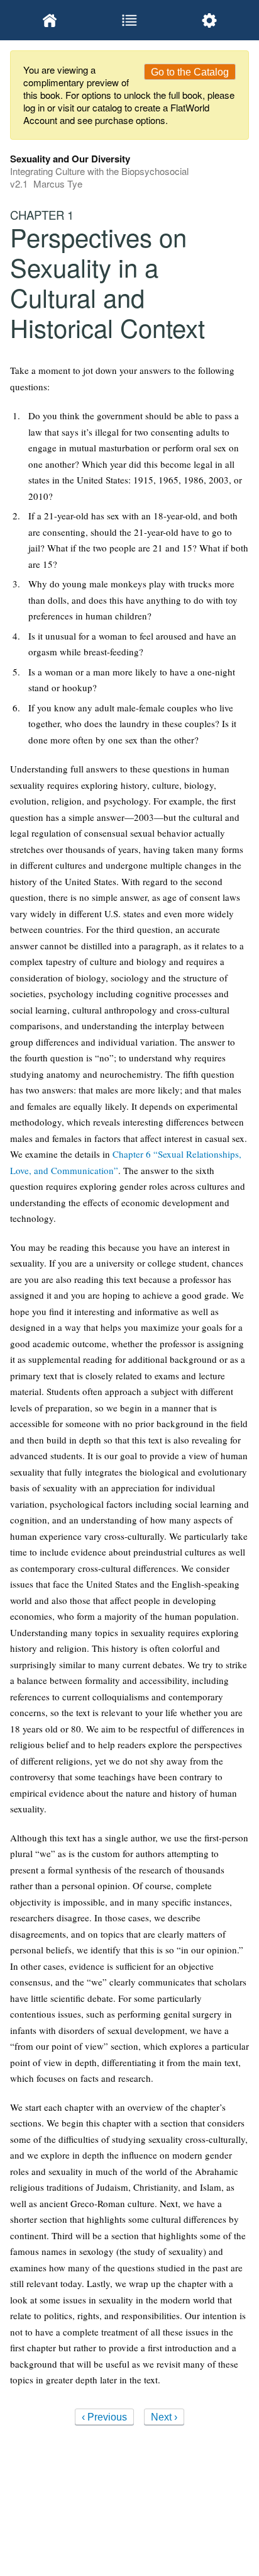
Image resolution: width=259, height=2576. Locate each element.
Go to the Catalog (190, 72)
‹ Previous (104, 2417)
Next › (164, 2417)
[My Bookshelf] (50, 20)
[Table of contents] (130, 20)
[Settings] (209, 20)
